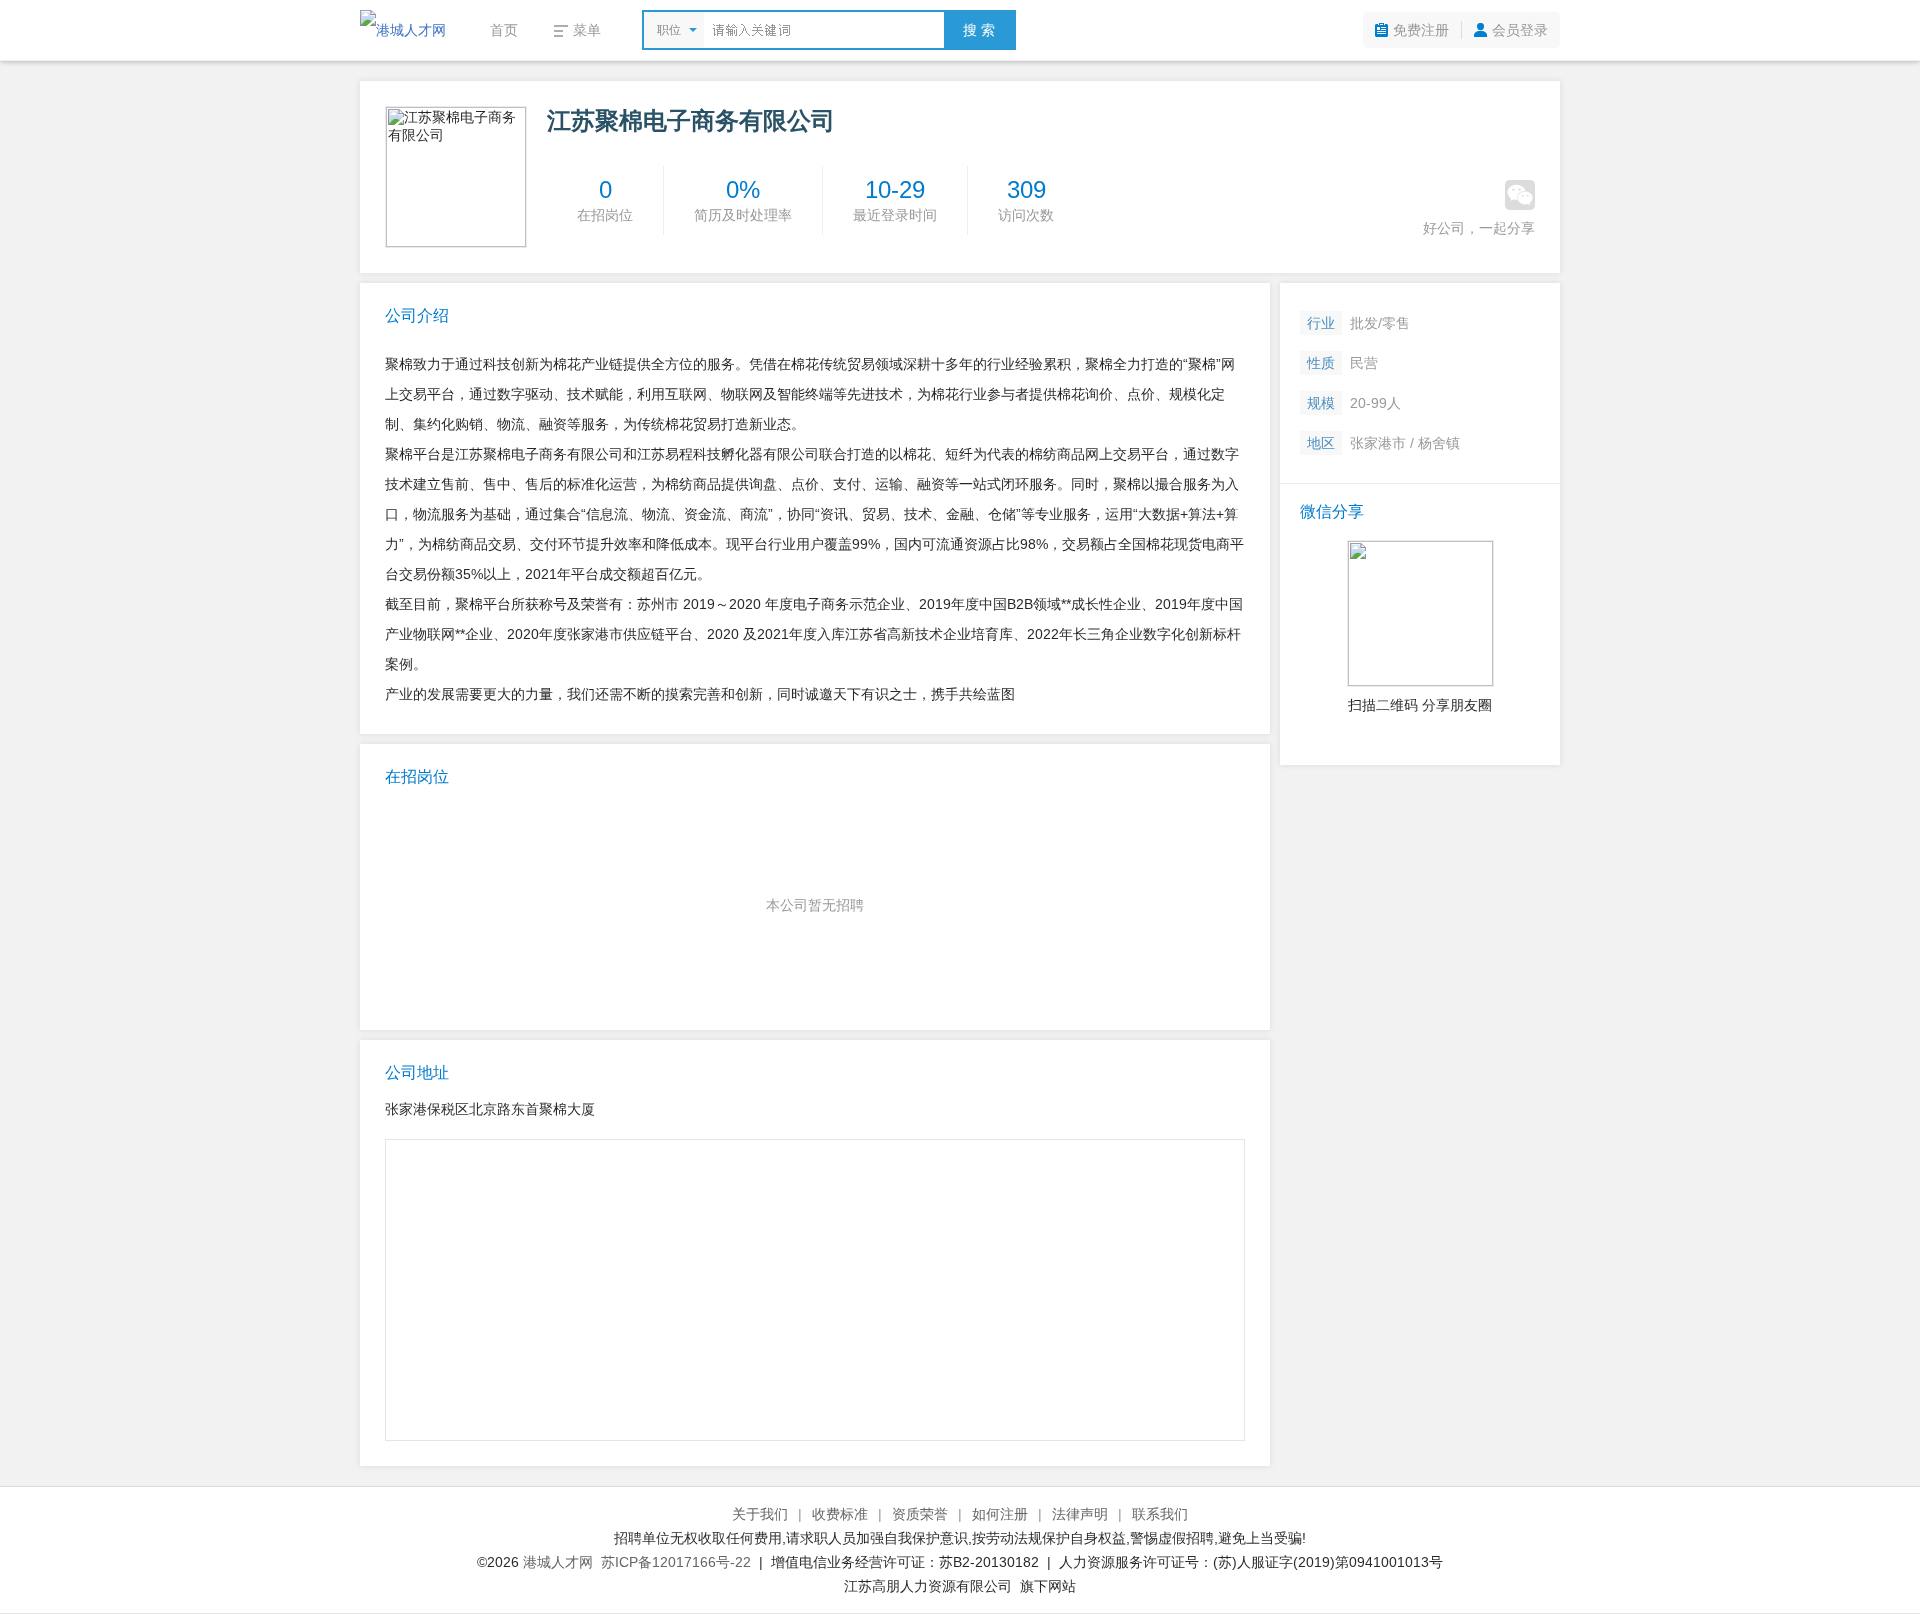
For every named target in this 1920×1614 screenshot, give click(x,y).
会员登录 (1520, 30)
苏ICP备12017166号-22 (676, 1562)
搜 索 (979, 30)
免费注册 (1421, 30)
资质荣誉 (920, 1514)
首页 (504, 30)
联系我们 (1160, 1514)
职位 (669, 30)
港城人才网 (558, 1562)
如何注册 (1000, 1514)
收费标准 (840, 1514)
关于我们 (760, 1514)
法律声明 (1080, 1514)
